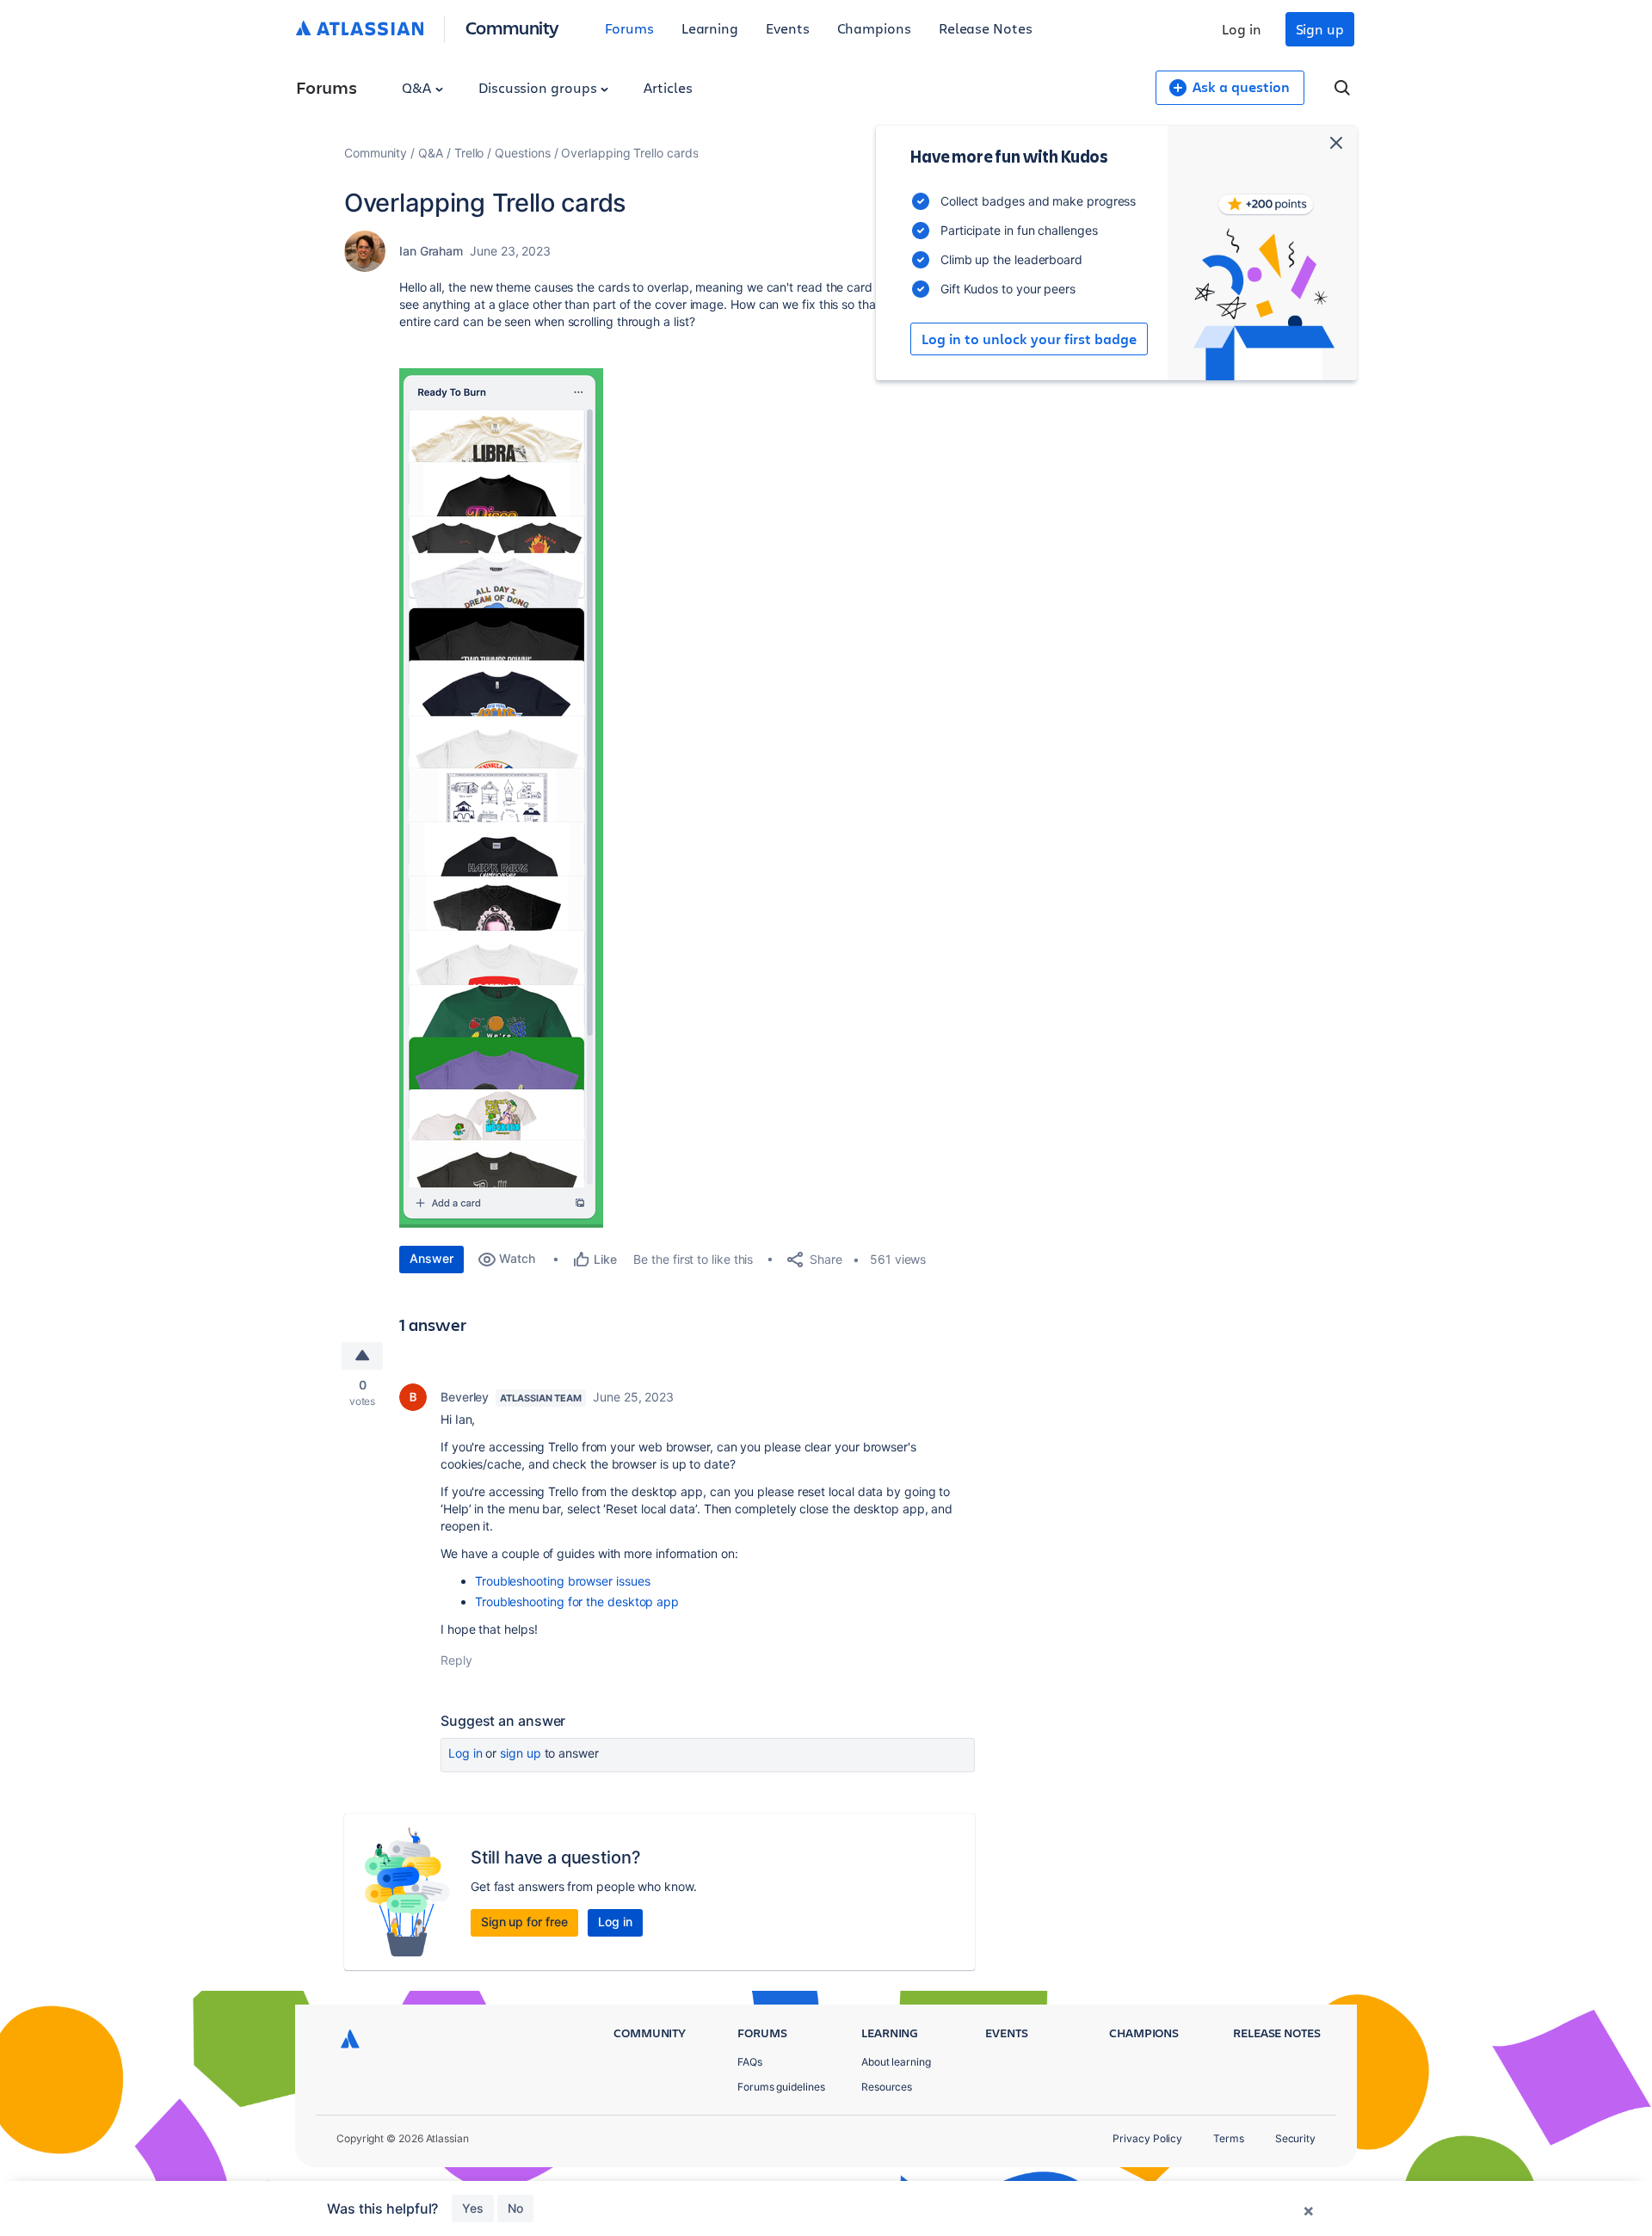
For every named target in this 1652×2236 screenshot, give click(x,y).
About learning (896, 2062)
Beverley (465, 1397)
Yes (473, 2208)
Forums (629, 28)
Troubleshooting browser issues (562, 1581)
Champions (874, 28)
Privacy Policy (1147, 2138)
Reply (456, 1660)
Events (788, 28)
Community (512, 27)
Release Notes (986, 28)
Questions (522, 153)
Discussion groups (539, 87)
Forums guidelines (781, 2087)
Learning (710, 28)
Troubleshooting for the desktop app (577, 1602)
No (515, 2208)
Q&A (418, 87)
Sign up (1320, 29)
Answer (431, 1258)
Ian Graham (431, 251)
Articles (668, 87)
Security (1295, 2138)
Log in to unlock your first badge (1029, 339)
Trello (469, 153)
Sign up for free (524, 1922)
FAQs (750, 2062)
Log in (1242, 29)
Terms (1229, 2138)
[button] (501, 798)
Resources (887, 2087)
